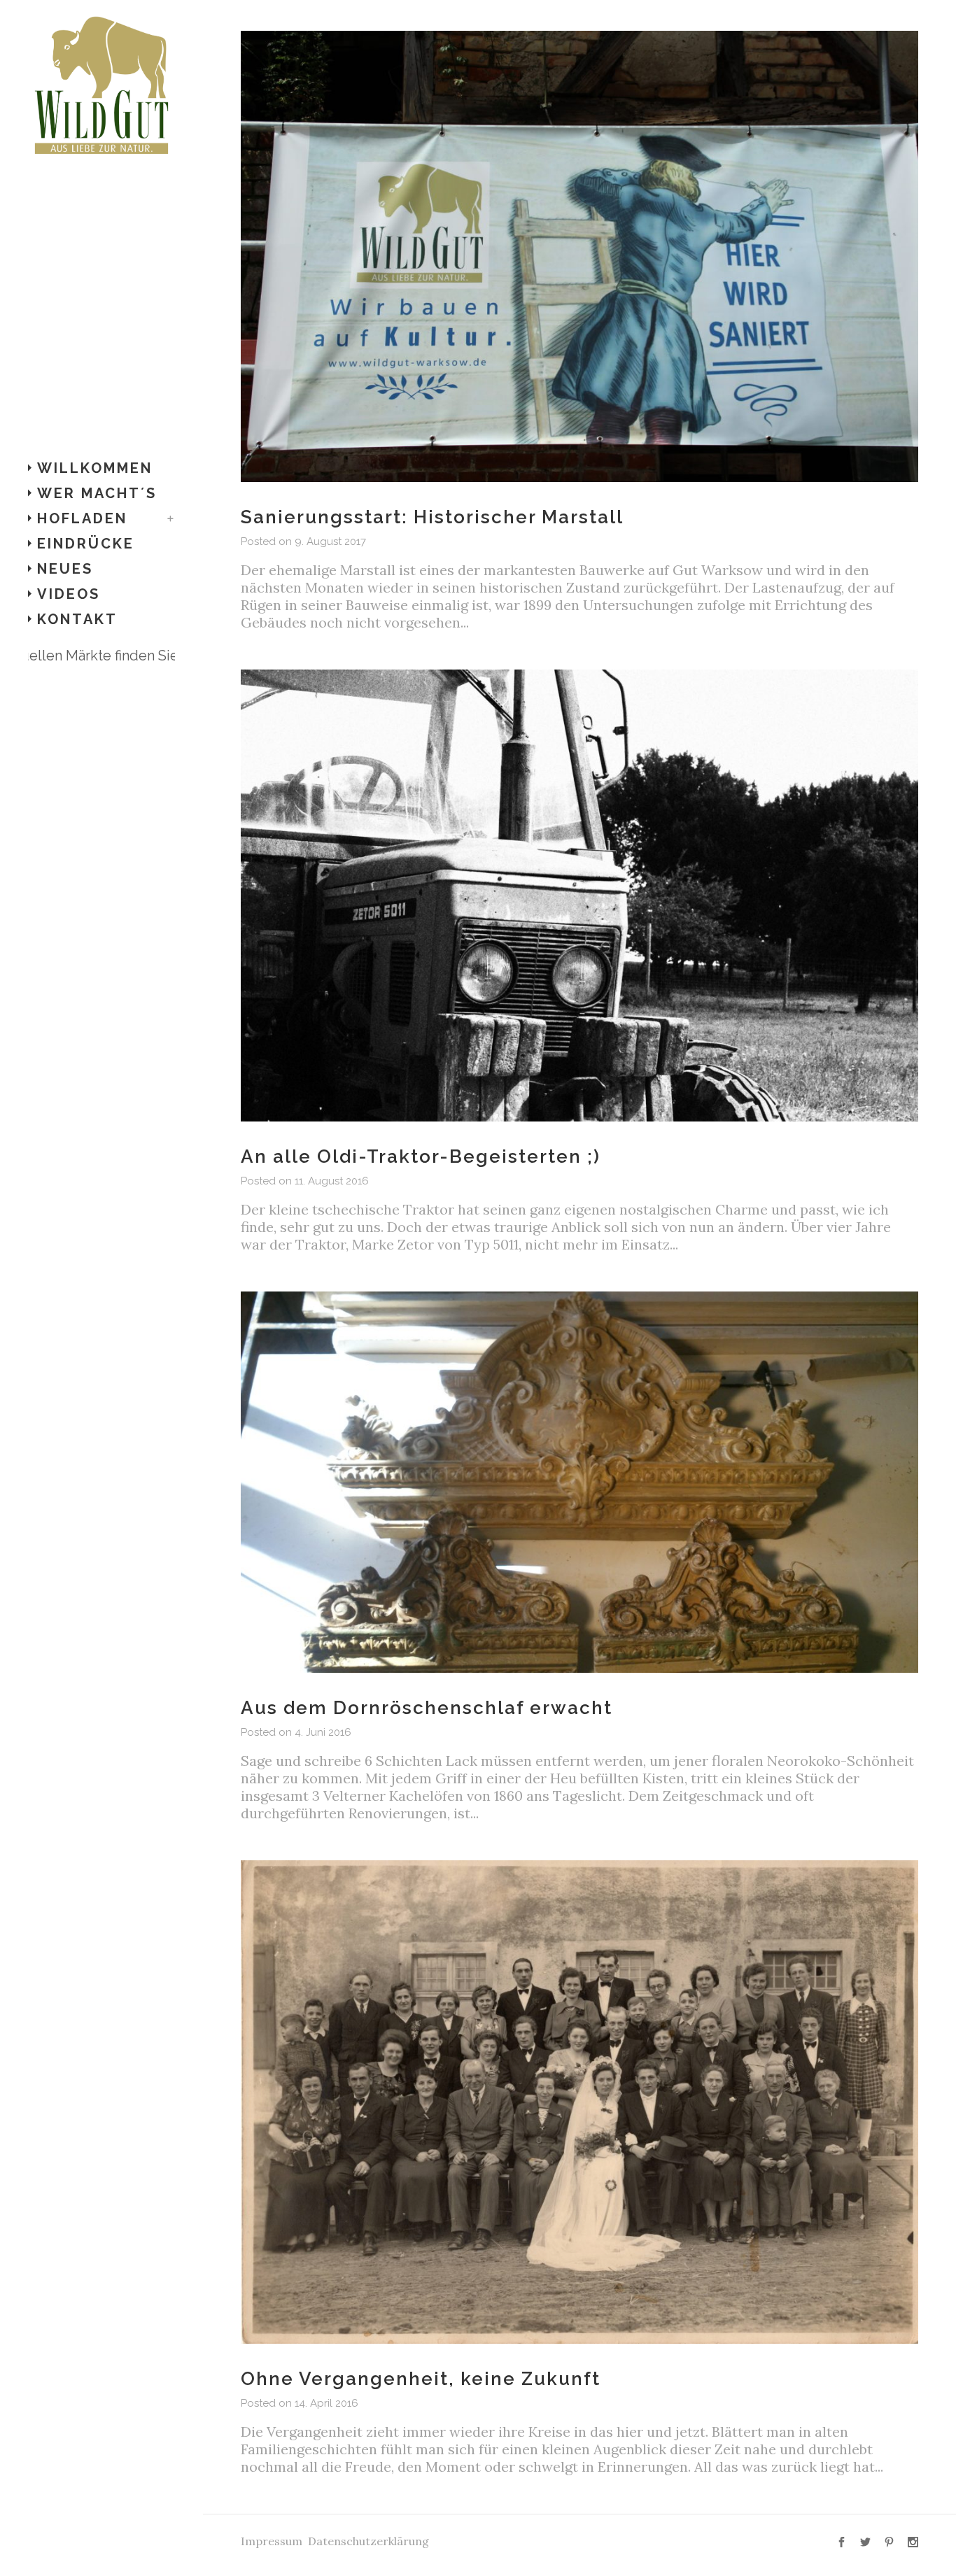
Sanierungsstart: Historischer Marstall (432, 517)
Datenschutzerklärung (368, 2541)
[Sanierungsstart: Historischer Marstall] (579, 256)
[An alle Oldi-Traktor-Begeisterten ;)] (579, 895)
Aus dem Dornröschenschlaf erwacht (427, 1708)
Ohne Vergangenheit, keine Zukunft (421, 2379)
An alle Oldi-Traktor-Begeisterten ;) (421, 1156)
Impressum (272, 2541)
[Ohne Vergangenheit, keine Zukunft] (579, 2102)
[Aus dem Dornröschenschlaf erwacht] (579, 1482)
